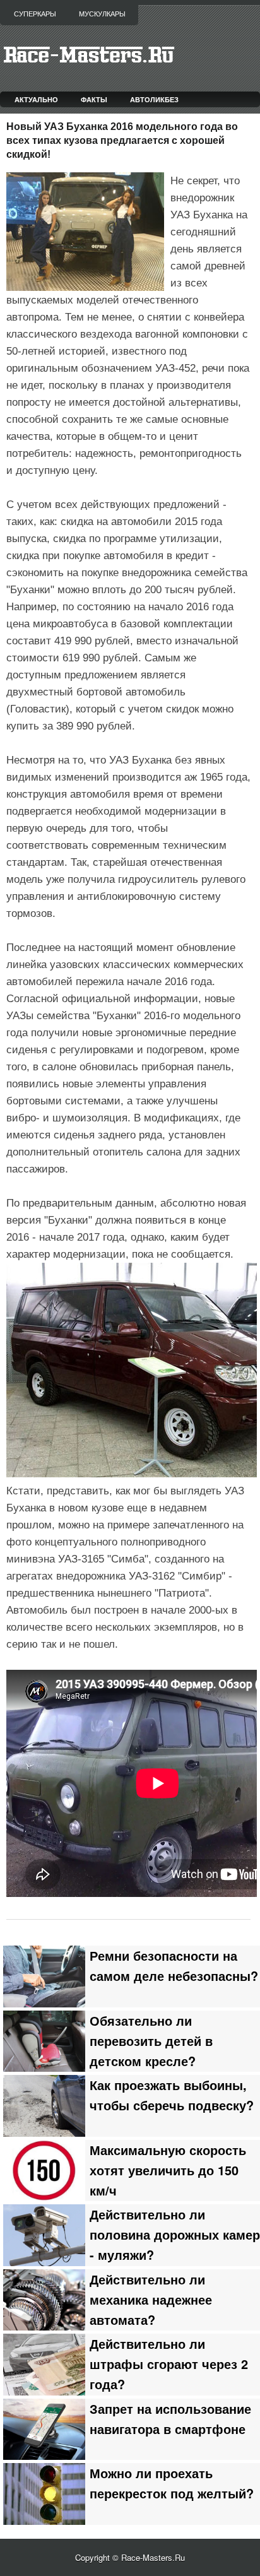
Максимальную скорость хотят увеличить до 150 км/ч (168, 2170)
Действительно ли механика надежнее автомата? (151, 2300)
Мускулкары (102, 14)
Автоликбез (154, 99)
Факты (94, 99)
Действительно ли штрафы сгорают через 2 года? (169, 2364)
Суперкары (35, 14)
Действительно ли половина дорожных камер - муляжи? (175, 2235)
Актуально (36, 99)
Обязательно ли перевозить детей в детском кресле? (151, 2041)
